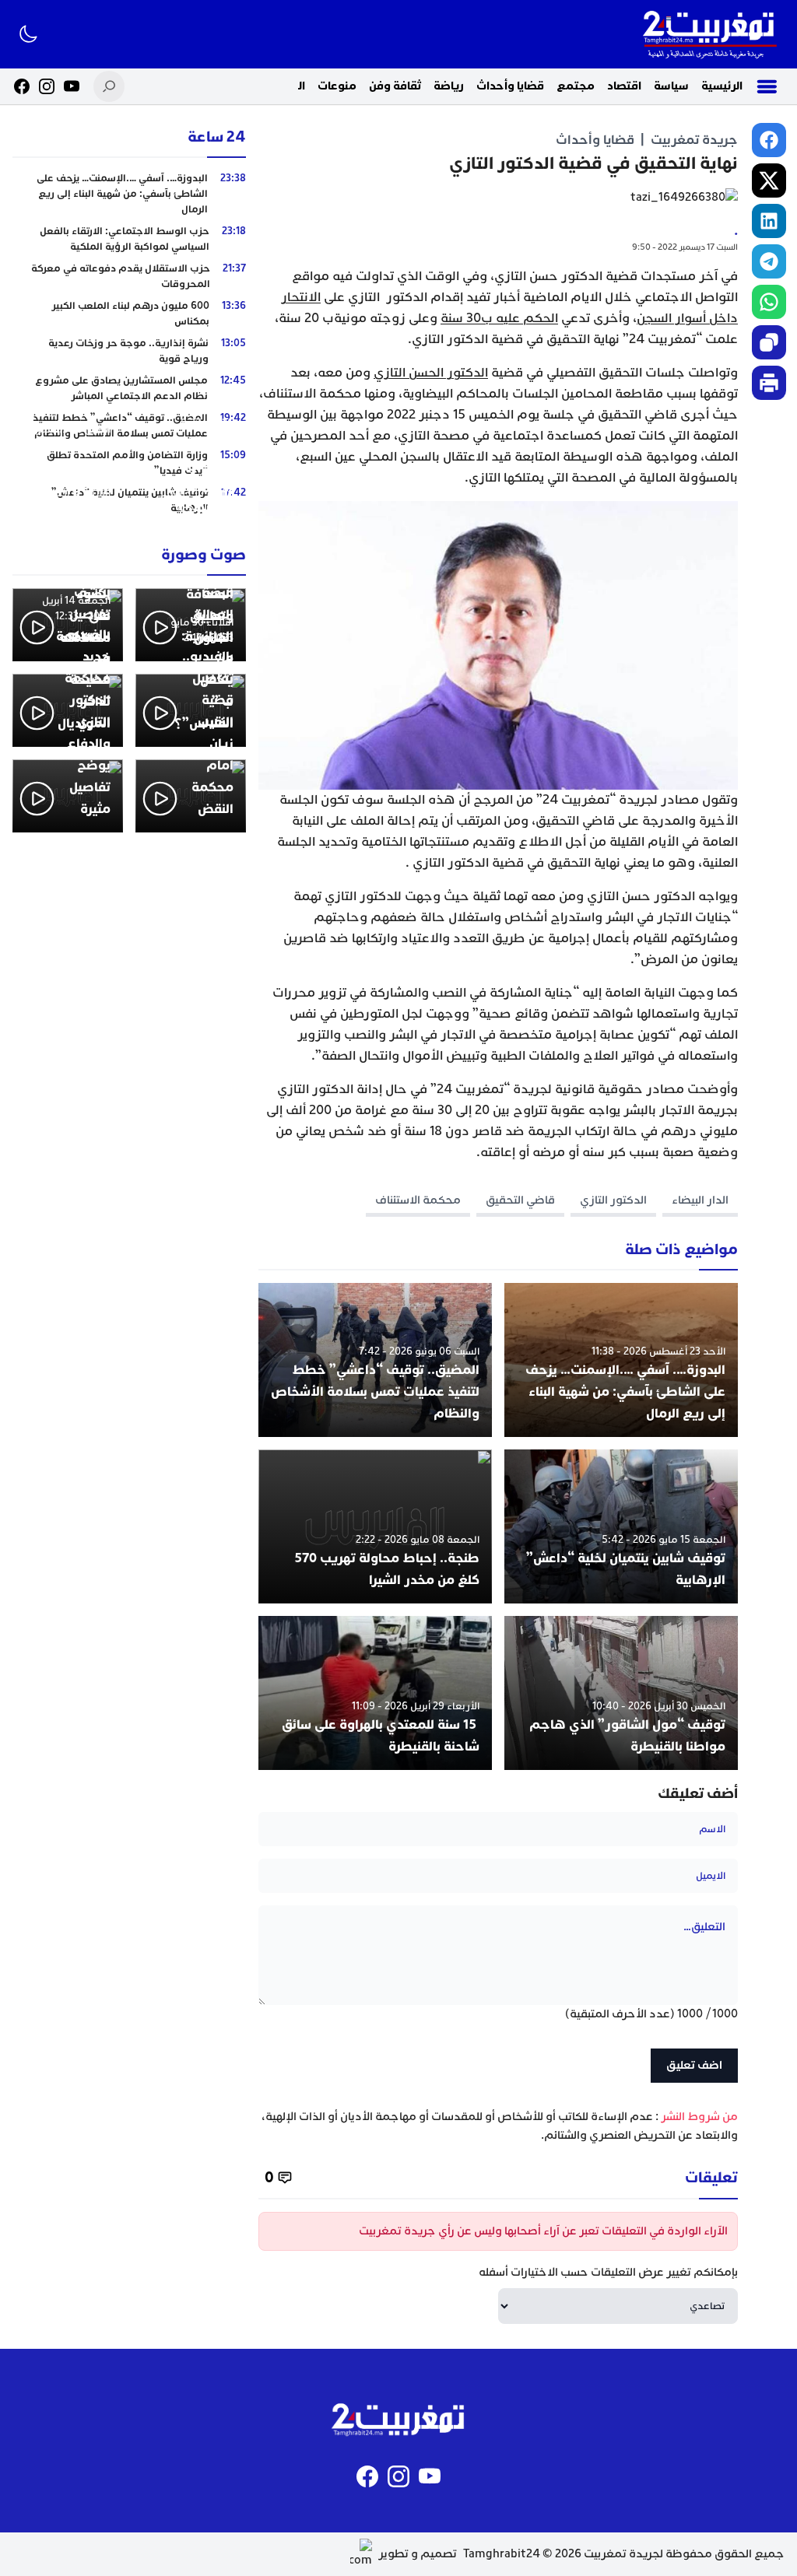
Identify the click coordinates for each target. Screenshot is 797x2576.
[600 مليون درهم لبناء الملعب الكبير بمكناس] (129, 314)
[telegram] (769, 261)
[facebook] (769, 140)
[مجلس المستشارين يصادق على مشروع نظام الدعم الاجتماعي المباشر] (129, 388)
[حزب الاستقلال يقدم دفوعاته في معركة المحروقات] (129, 276)
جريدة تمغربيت (694, 140)
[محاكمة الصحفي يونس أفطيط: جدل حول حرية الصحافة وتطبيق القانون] (191, 625)
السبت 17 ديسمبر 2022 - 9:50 (685, 247)
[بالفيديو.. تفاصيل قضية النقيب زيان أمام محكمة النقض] (191, 796)
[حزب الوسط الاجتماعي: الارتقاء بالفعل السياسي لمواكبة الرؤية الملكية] (129, 239)
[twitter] (769, 180)
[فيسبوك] (22, 86)
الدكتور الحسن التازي (431, 373)
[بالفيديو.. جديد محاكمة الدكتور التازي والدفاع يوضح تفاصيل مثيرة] (68, 796)
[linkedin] (769, 221)
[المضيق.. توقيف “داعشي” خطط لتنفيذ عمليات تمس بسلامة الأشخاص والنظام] (375, 1360)
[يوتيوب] (72, 86)
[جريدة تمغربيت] (709, 34)
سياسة (671, 86)
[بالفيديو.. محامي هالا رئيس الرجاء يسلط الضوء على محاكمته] (68, 625)
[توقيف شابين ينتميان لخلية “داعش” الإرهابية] (621, 1526)
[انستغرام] (47, 86)
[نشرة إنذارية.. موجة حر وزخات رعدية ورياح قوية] (129, 351)
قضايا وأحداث (510, 86)
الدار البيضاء (700, 1200)
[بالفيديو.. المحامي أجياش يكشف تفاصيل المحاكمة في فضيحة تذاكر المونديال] (68, 710)
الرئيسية (722, 86)
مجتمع (576, 86)
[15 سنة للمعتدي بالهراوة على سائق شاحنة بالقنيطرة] (375, 1693)
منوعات (337, 86)
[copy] (769, 342)
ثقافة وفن (395, 86)
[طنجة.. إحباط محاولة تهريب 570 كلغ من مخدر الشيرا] (375, 1526)
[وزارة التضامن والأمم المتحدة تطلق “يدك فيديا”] (129, 463)
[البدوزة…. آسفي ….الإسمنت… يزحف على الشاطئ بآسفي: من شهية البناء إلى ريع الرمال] (621, 1360)
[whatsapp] (769, 302)
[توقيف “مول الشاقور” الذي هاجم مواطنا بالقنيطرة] (621, 1693)
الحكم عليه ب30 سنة (499, 318)
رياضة (449, 86)
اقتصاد (624, 86)
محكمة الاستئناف (418, 1200)
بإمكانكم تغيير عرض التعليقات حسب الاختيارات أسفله (608, 2272)
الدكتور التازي (613, 1200)
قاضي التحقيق (520, 1200)
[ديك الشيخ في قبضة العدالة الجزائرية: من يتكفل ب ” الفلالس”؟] (191, 710)
